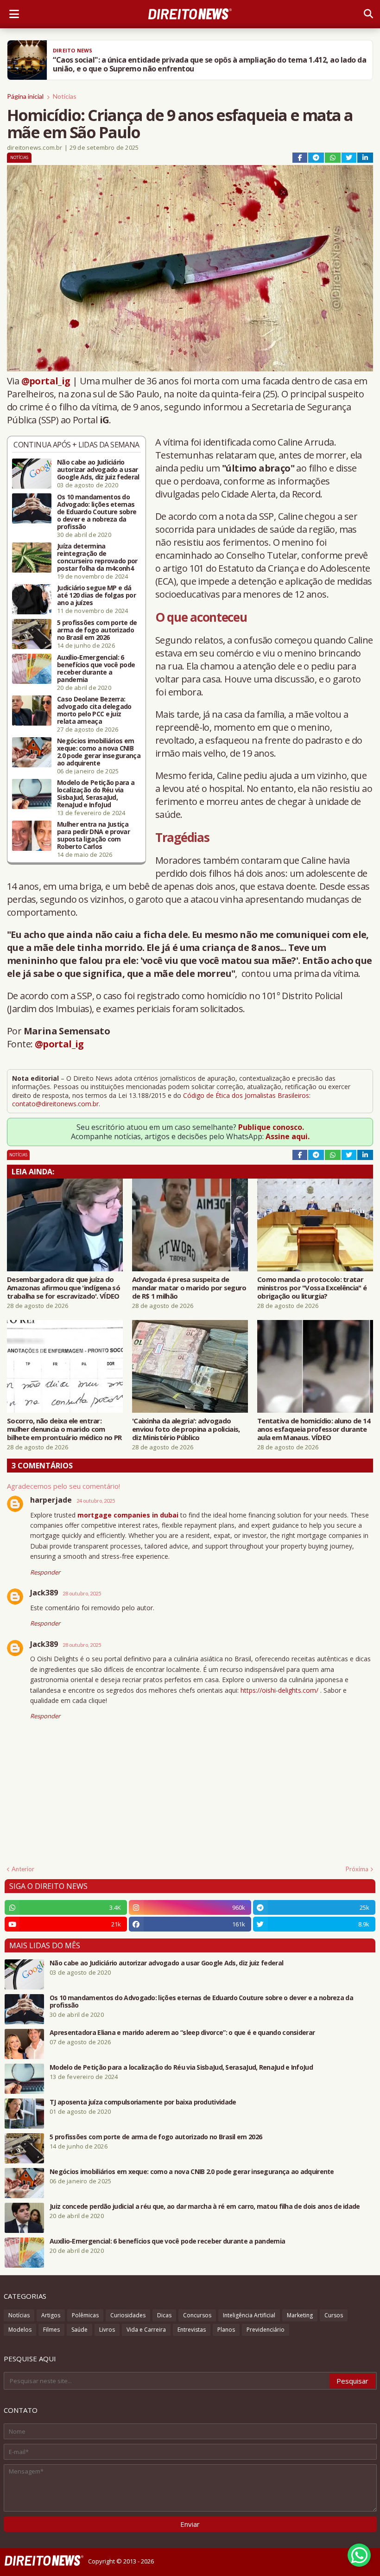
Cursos (334, 2315)
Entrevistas (192, 2330)
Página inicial (25, 96)
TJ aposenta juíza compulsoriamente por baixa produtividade (143, 2102)
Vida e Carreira (146, 2330)
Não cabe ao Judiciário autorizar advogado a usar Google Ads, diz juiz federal (98, 470)
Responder (45, 1572)
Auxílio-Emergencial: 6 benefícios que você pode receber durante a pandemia (96, 669)
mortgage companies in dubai (128, 1515)
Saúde (79, 2330)
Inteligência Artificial (249, 2315)
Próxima (357, 1869)
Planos (226, 2330)
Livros (107, 2330)
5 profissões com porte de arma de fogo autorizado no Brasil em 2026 (97, 630)
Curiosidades (128, 2315)
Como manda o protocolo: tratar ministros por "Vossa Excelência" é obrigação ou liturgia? (312, 1288)
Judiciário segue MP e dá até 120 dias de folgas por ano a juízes (96, 595)
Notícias (65, 96)
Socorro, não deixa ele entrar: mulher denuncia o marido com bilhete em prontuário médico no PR (64, 1429)
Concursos (197, 2315)
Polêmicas (85, 2315)
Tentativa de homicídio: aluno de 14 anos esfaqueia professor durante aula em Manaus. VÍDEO (314, 1429)
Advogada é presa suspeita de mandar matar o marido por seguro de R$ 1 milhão (189, 1288)
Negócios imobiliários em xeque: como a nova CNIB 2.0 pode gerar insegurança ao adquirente (99, 752)
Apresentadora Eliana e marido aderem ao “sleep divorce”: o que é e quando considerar (182, 2033)
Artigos (51, 2315)
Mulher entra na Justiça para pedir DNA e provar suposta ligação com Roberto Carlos (93, 835)
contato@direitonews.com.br (55, 1104)
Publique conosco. (271, 1127)
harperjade (51, 1500)
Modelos (20, 2330)
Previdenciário (266, 2330)
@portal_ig (46, 381)
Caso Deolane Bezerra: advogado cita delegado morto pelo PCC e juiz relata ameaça (94, 710)
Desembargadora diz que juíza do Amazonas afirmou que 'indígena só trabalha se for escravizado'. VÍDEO (63, 1288)
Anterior (23, 1869)
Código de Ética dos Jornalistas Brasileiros (246, 1095)
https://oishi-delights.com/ (279, 1690)
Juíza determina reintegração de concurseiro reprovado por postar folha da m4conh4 (97, 557)
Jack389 (44, 1593)
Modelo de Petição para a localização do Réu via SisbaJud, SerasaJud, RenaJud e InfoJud (96, 794)
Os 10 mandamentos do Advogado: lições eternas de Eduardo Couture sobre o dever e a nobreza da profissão (97, 512)
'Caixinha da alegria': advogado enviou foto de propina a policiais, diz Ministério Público (186, 1429)
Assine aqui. (288, 1136)
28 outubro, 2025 (82, 1593)
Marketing (300, 2315)
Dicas (164, 2315)
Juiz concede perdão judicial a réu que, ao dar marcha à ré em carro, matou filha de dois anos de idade (205, 2206)
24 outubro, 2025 (96, 1501)
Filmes (51, 2330)
